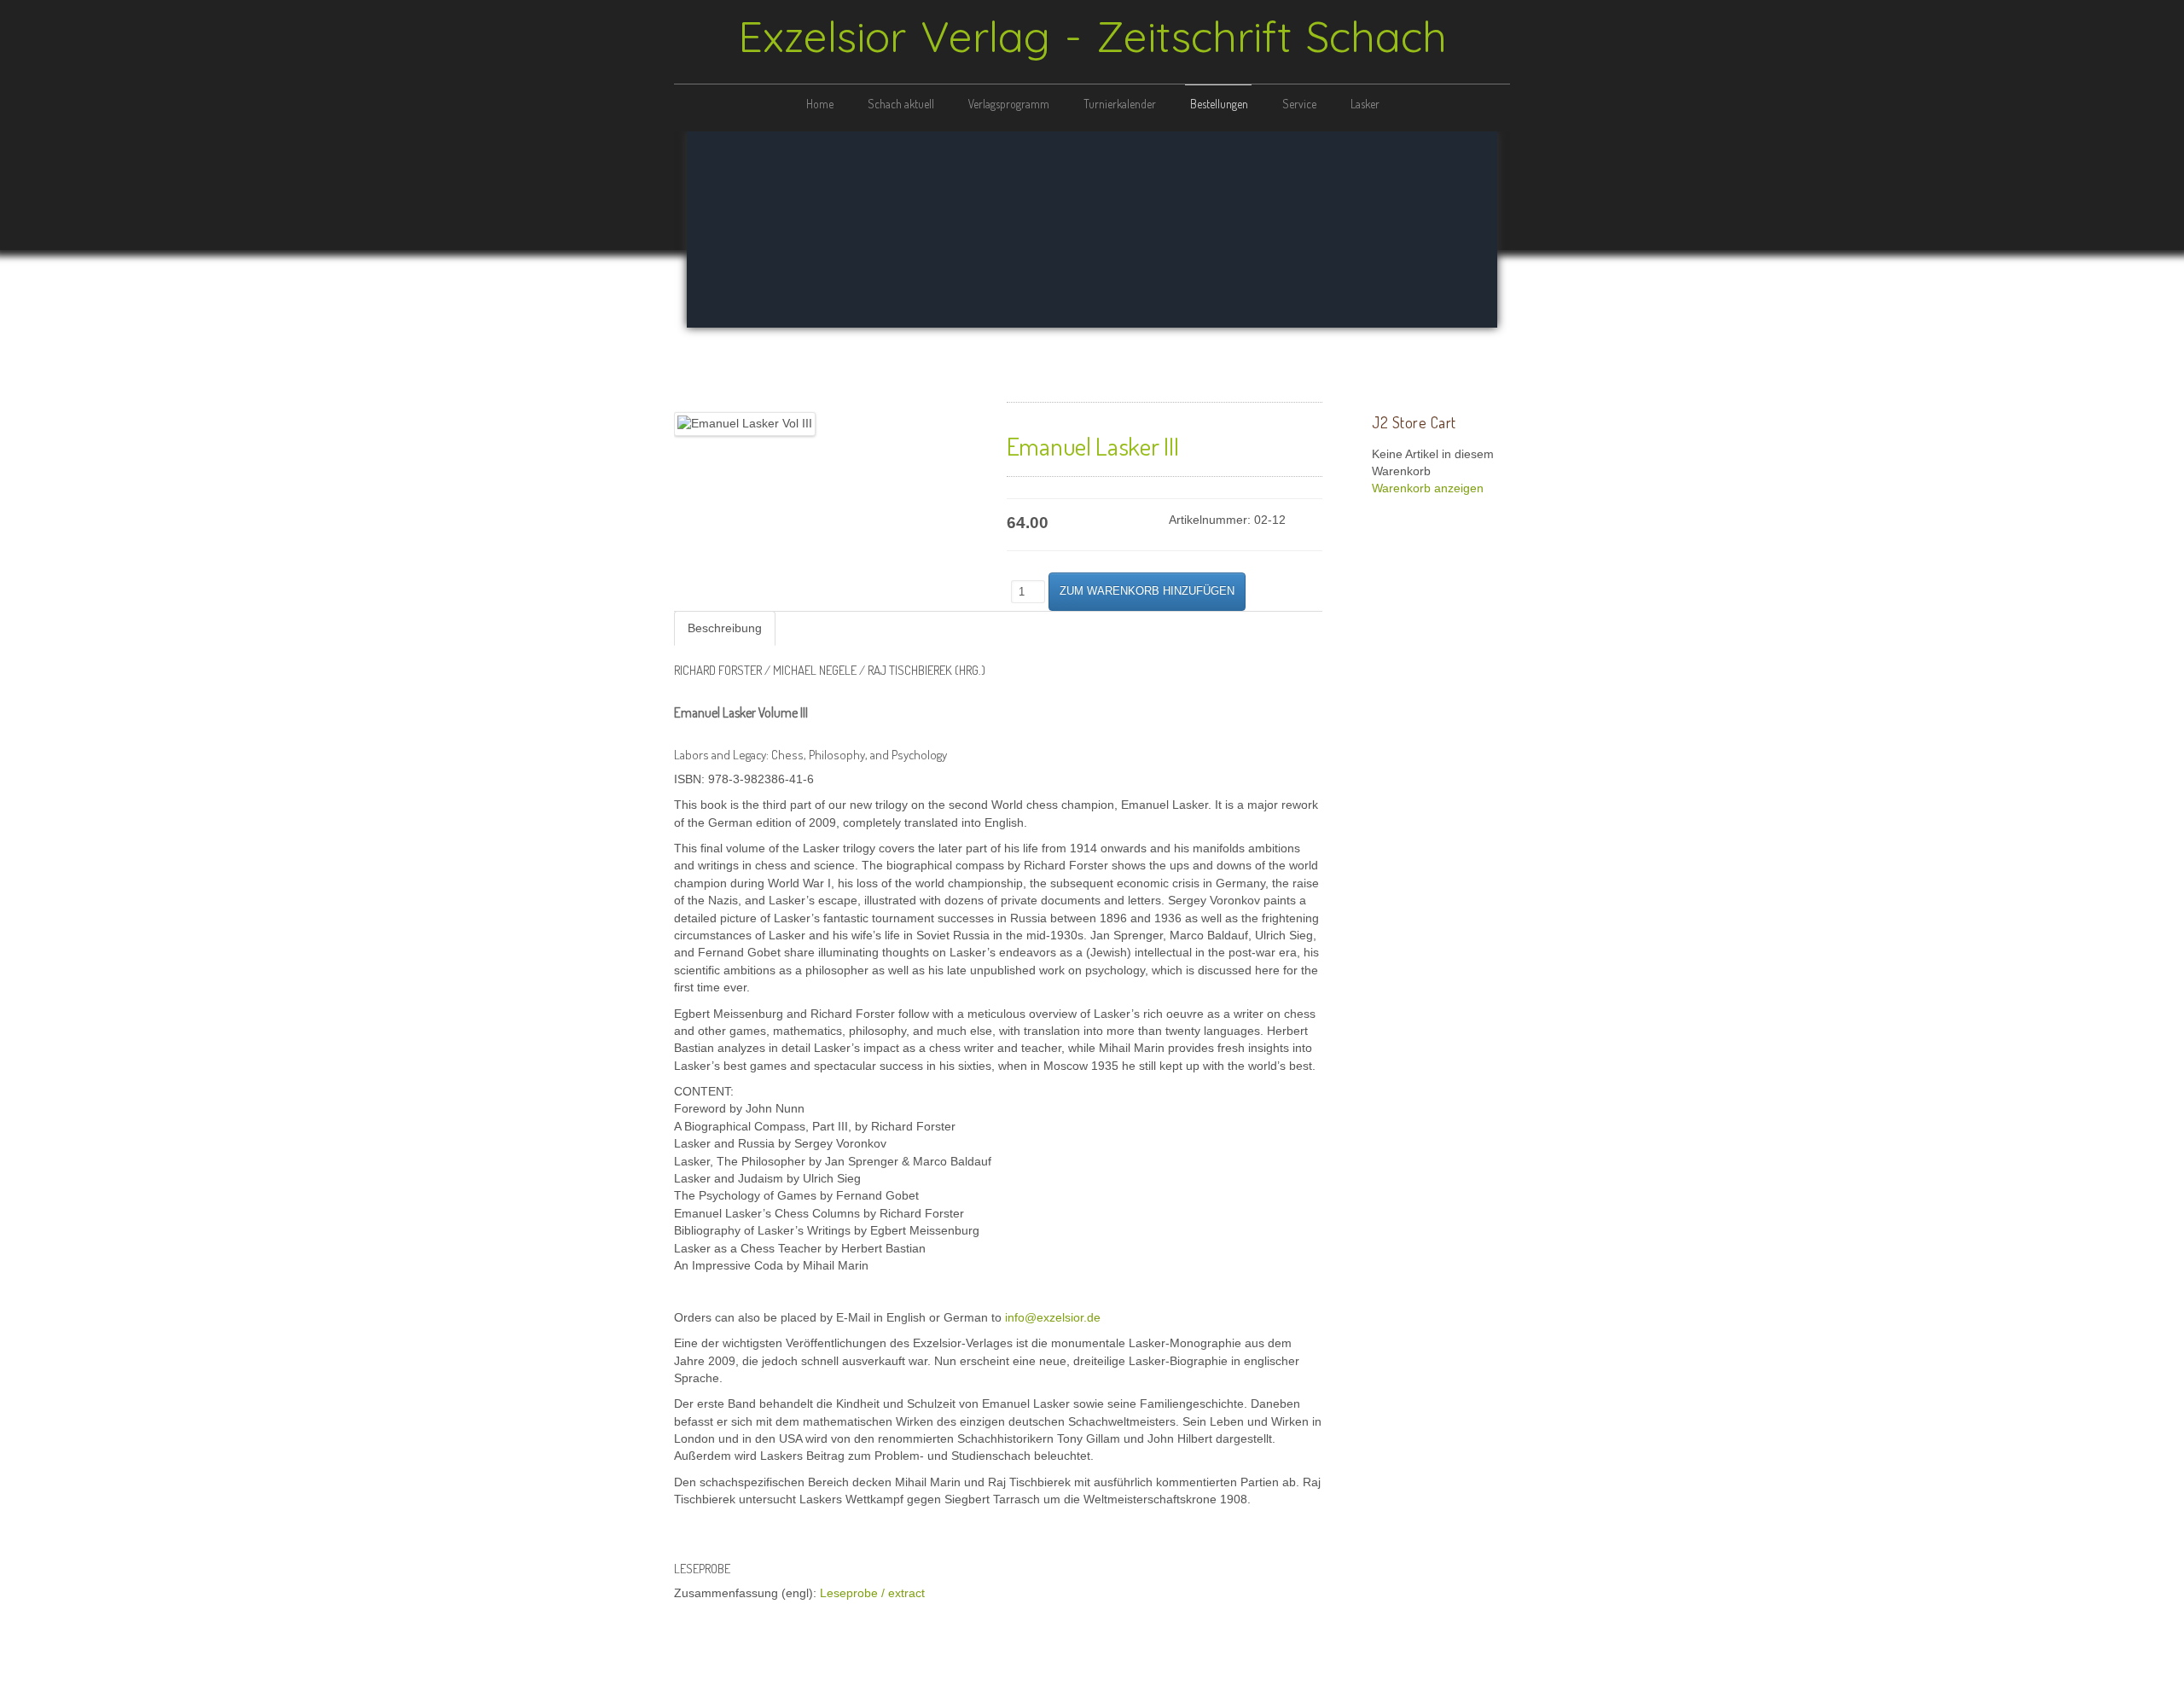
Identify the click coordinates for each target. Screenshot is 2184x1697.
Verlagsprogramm (1009, 104)
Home (820, 104)
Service (1299, 104)
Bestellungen (1219, 104)
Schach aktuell (901, 104)
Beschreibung (725, 628)
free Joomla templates (1092, 1682)
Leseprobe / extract (872, 1593)
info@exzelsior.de (1053, 1318)
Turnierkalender (1120, 104)
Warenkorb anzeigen (1428, 488)
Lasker (1365, 104)
